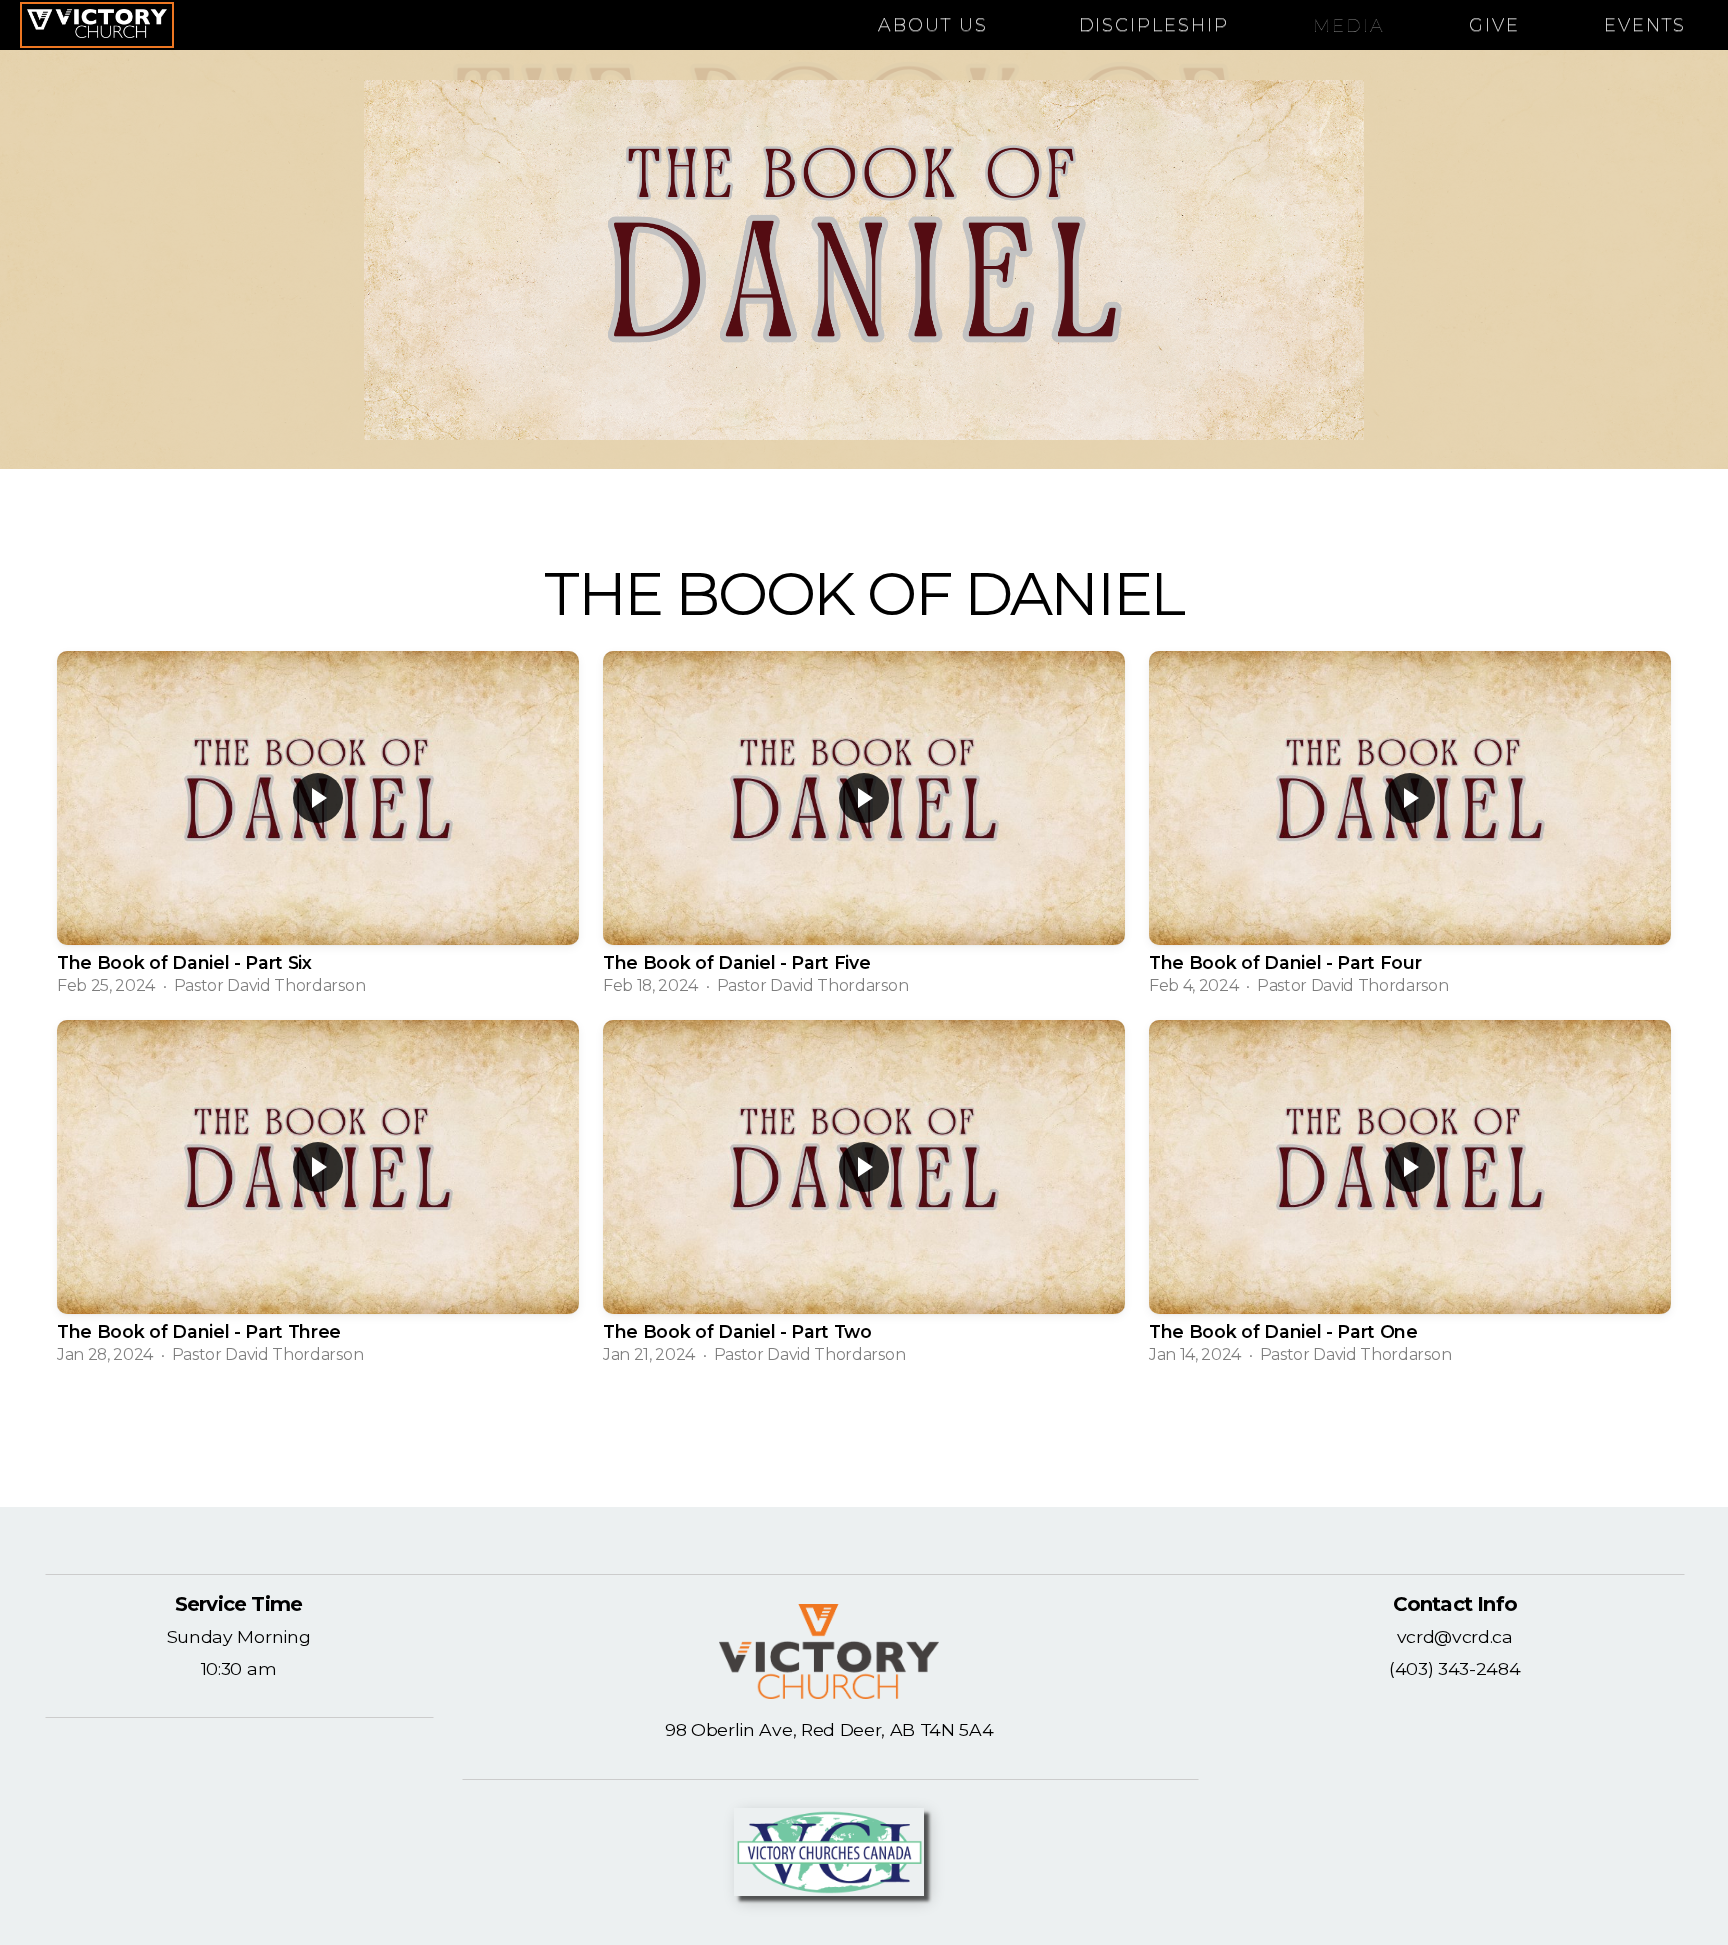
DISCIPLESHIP (1154, 25)
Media (1349, 25)
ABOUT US (936, 25)
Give (1494, 25)
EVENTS (1645, 25)
